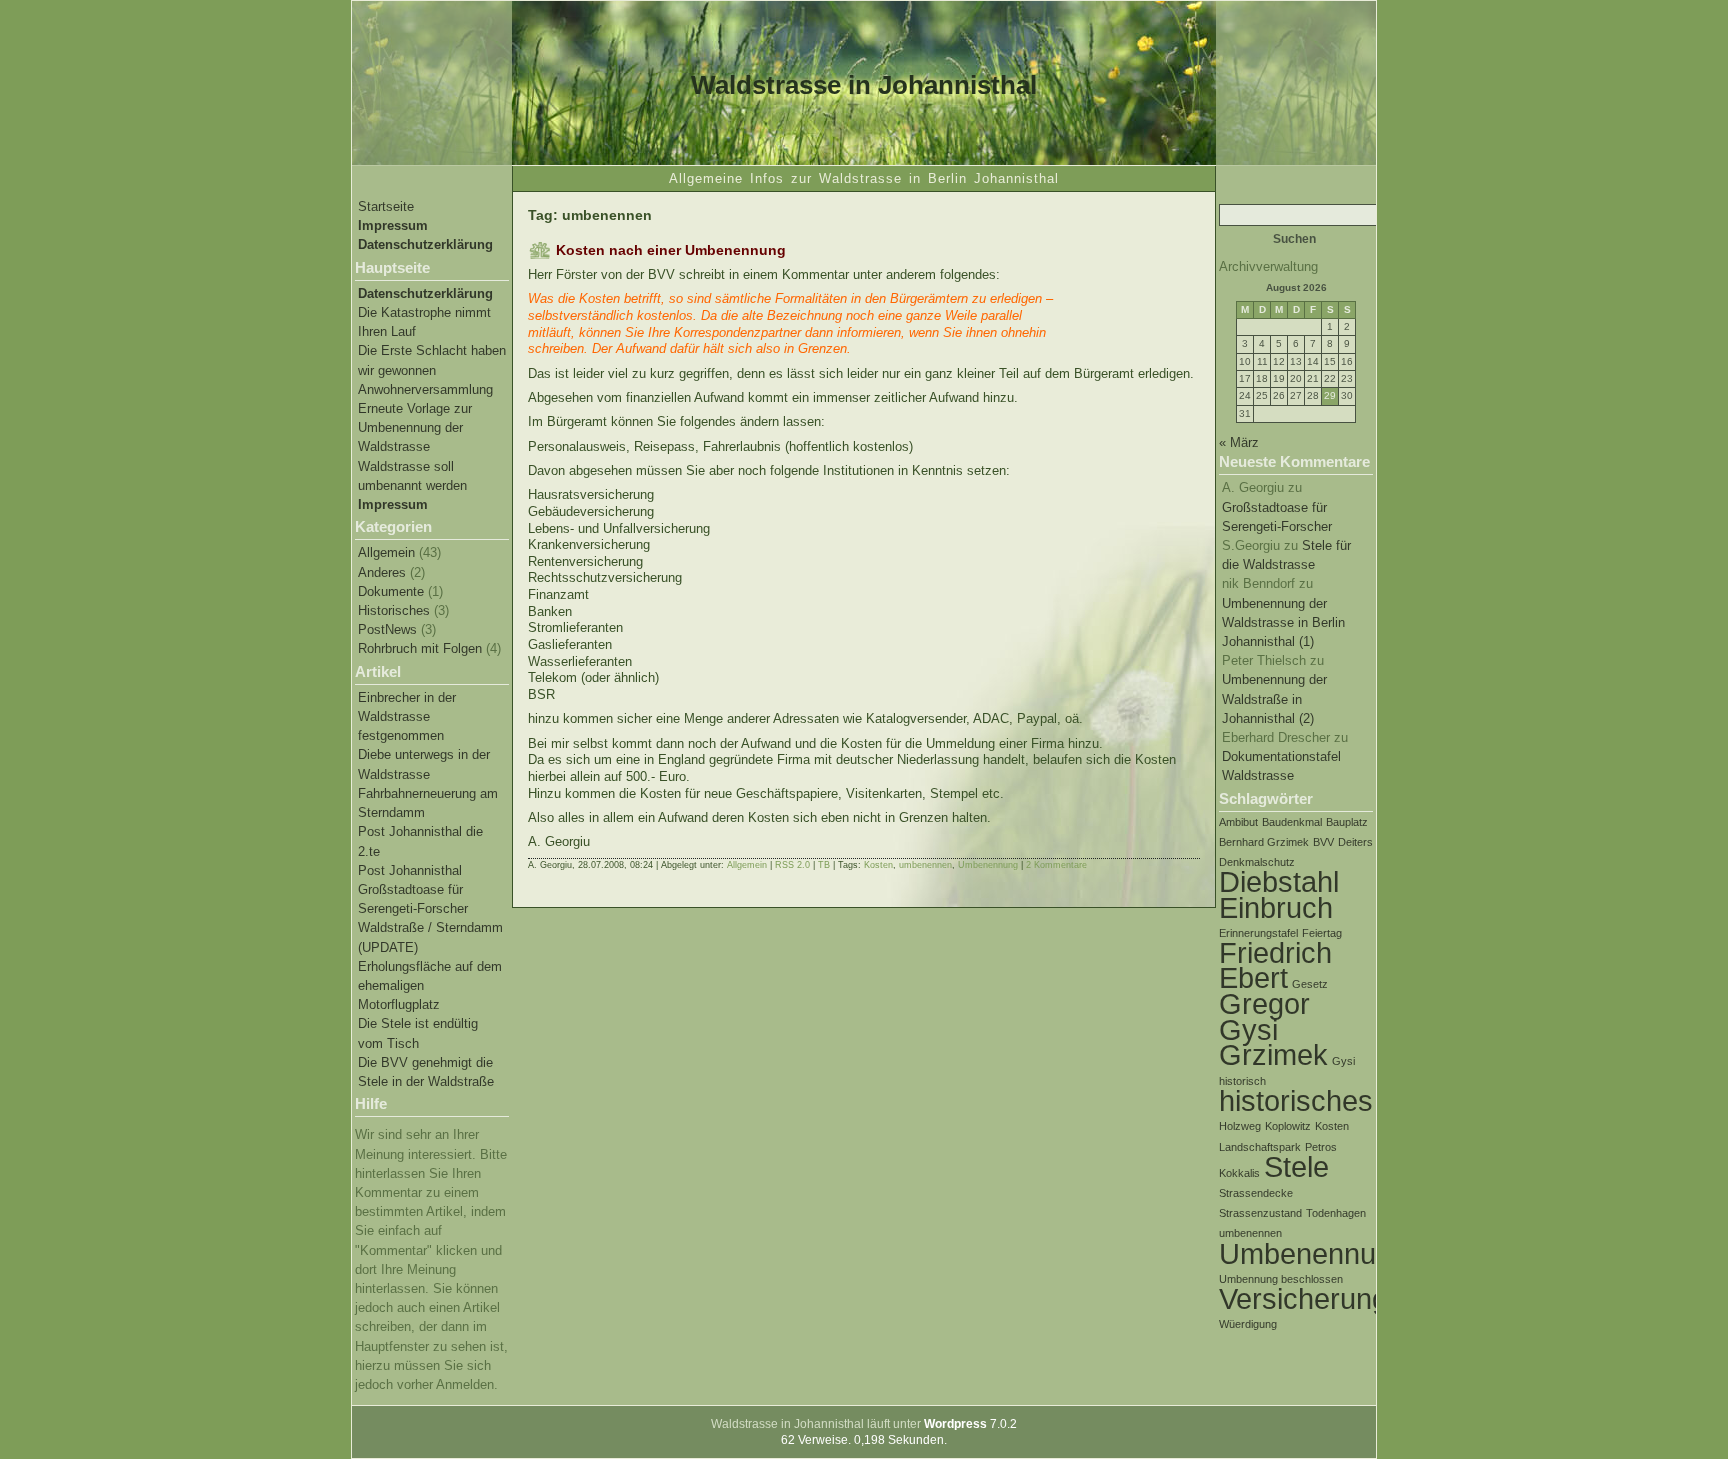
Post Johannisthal (410, 870)
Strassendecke (1256, 1193)
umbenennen (1250, 1233)
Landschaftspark (1260, 1147)
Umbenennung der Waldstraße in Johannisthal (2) (1274, 698)
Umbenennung (1313, 1253)
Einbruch (1276, 907)
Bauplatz (1347, 822)
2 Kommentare (1056, 865)
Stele (1296, 1166)
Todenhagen (1336, 1213)
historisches (1296, 1100)
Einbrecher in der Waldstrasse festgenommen (407, 716)
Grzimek (1273, 1054)
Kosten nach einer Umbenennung (671, 250)
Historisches (394, 610)
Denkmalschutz (1257, 862)
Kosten (1332, 1126)
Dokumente (391, 591)
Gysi (1343, 1061)
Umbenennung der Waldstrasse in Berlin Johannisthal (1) (1283, 622)
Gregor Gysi (1264, 1016)
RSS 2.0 (792, 865)
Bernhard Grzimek (1264, 842)
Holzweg (1240, 1126)
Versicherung (1303, 1298)
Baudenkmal (1292, 822)
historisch (1242, 1081)
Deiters (1355, 842)
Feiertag (1322, 933)
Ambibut (1238, 822)
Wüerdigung (1248, 1324)
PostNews (387, 629)
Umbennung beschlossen (1281, 1279)
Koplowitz (1288, 1126)
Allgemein (386, 552)
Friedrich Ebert (1275, 965)
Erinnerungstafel (1258, 933)
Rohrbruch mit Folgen (420, 648)
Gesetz (1310, 984)
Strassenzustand (1260, 1213)
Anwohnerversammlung (425, 389)
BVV (1323, 842)
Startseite (386, 206)
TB (824, 865)
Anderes (382, 572)
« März (1239, 442)
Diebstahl (1279, 881)
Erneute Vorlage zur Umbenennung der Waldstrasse (415, 427)
